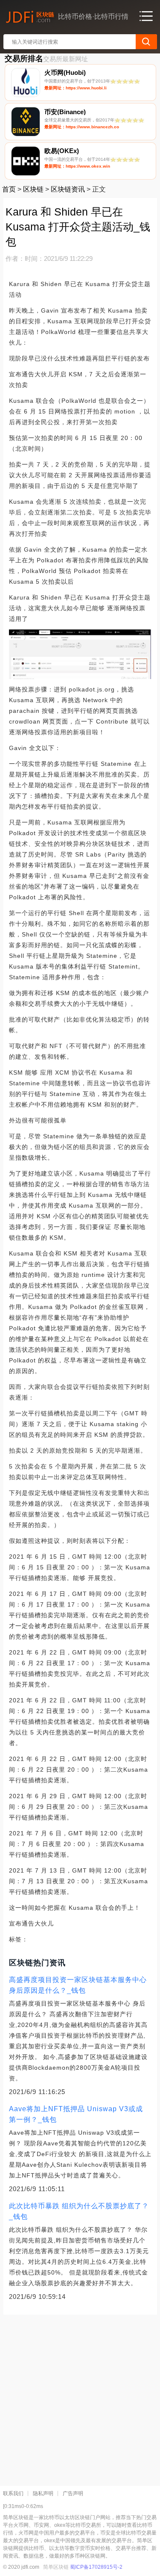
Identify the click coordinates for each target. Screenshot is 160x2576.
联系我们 (13, 2493)
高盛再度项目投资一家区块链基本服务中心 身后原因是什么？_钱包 (78, 1985)
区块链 (33, 189)
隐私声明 (43, 2493)
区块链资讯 (68, 189)
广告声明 (73, 2493)
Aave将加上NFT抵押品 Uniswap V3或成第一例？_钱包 (76, 2114)
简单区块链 (56, 2567)
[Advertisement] (80, 2397)
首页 (9, 189)
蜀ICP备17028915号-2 (96, 2567)
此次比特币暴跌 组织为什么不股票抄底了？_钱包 (79, 2211)
